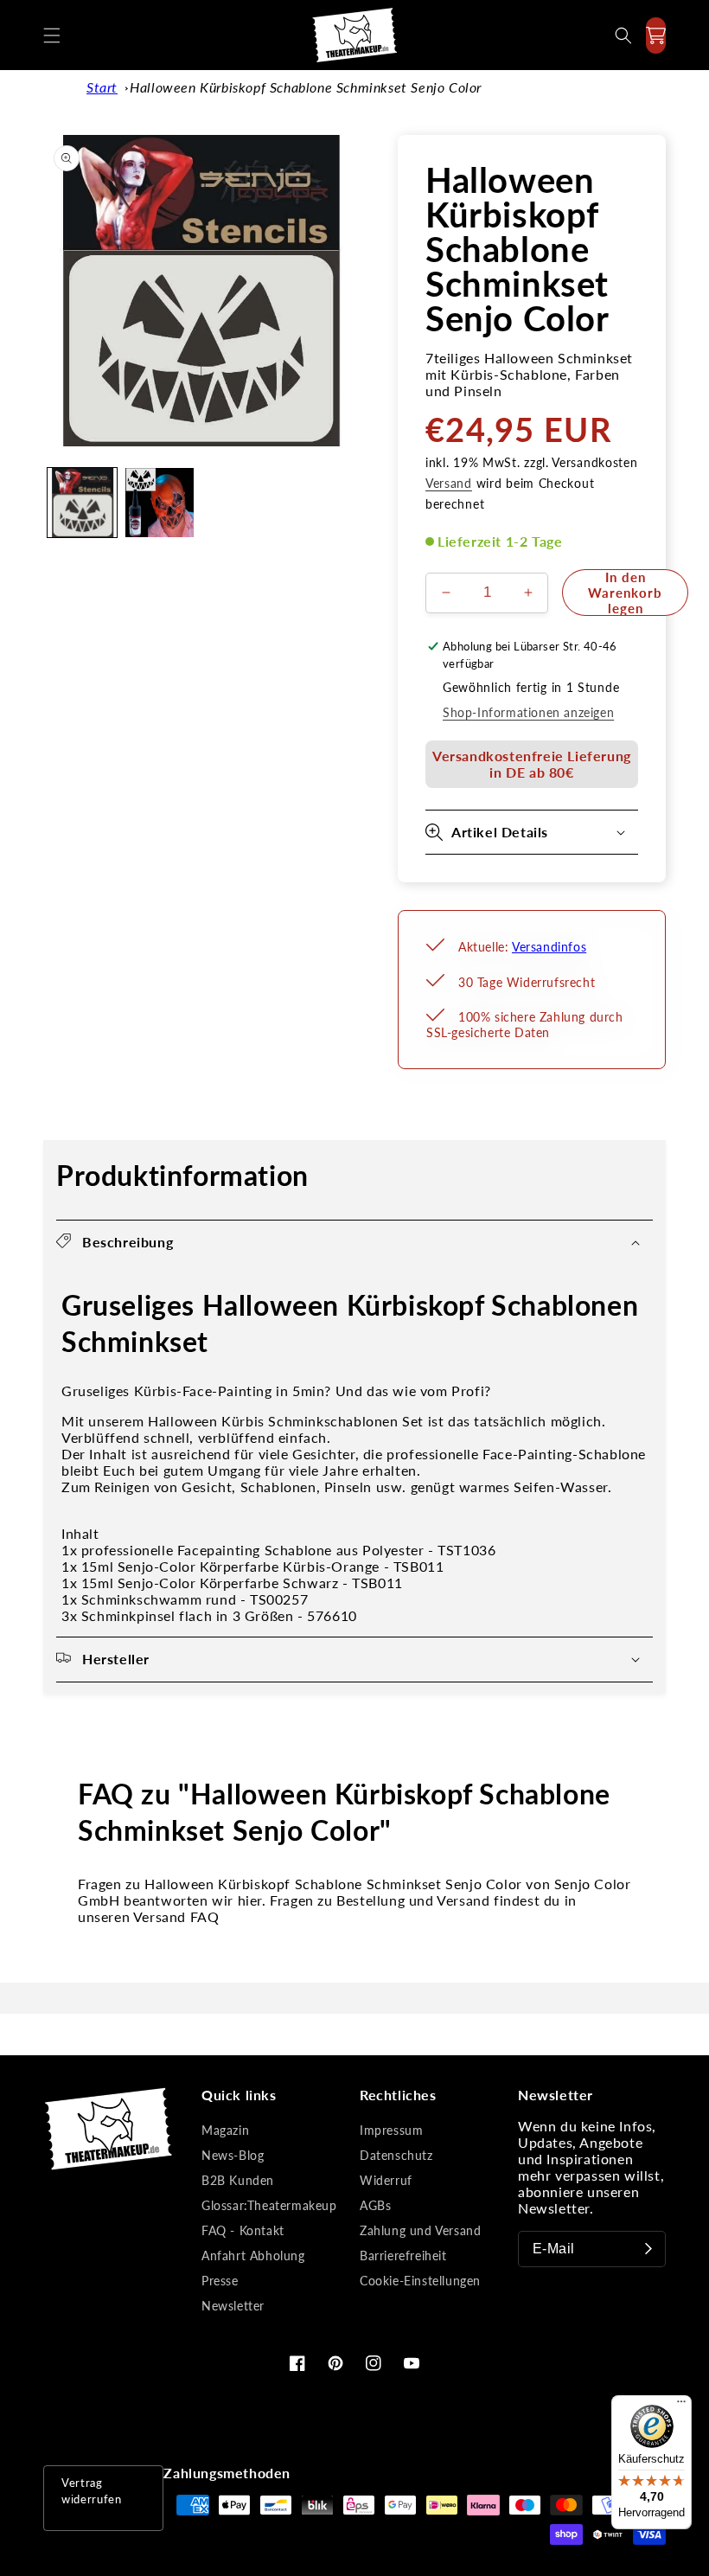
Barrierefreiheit (403, 2256)
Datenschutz (396, 2155)
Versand (449, 483)
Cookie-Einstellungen (420, 2281)
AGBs (375, 2205)
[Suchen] (623, 35)
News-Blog (233, 2155)
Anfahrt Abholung (253, 2256)
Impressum (391, 2130)
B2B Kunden (238, 2180)
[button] (52, 35)
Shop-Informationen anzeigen (528, 712)
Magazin (225, 2130)
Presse (220, 2281)
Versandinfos (549, 947)
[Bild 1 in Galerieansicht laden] (82, 503)
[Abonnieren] (648, 2249)
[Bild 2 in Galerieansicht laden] (160, 503)
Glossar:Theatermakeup (269, 2205)
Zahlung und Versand (420, 2230)
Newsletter (233, 2306)
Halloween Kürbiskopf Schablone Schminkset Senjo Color (306, 87)
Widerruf (386, 2180)
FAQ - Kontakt (243, 2230)
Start (102, 87)
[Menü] (681, 2406)
